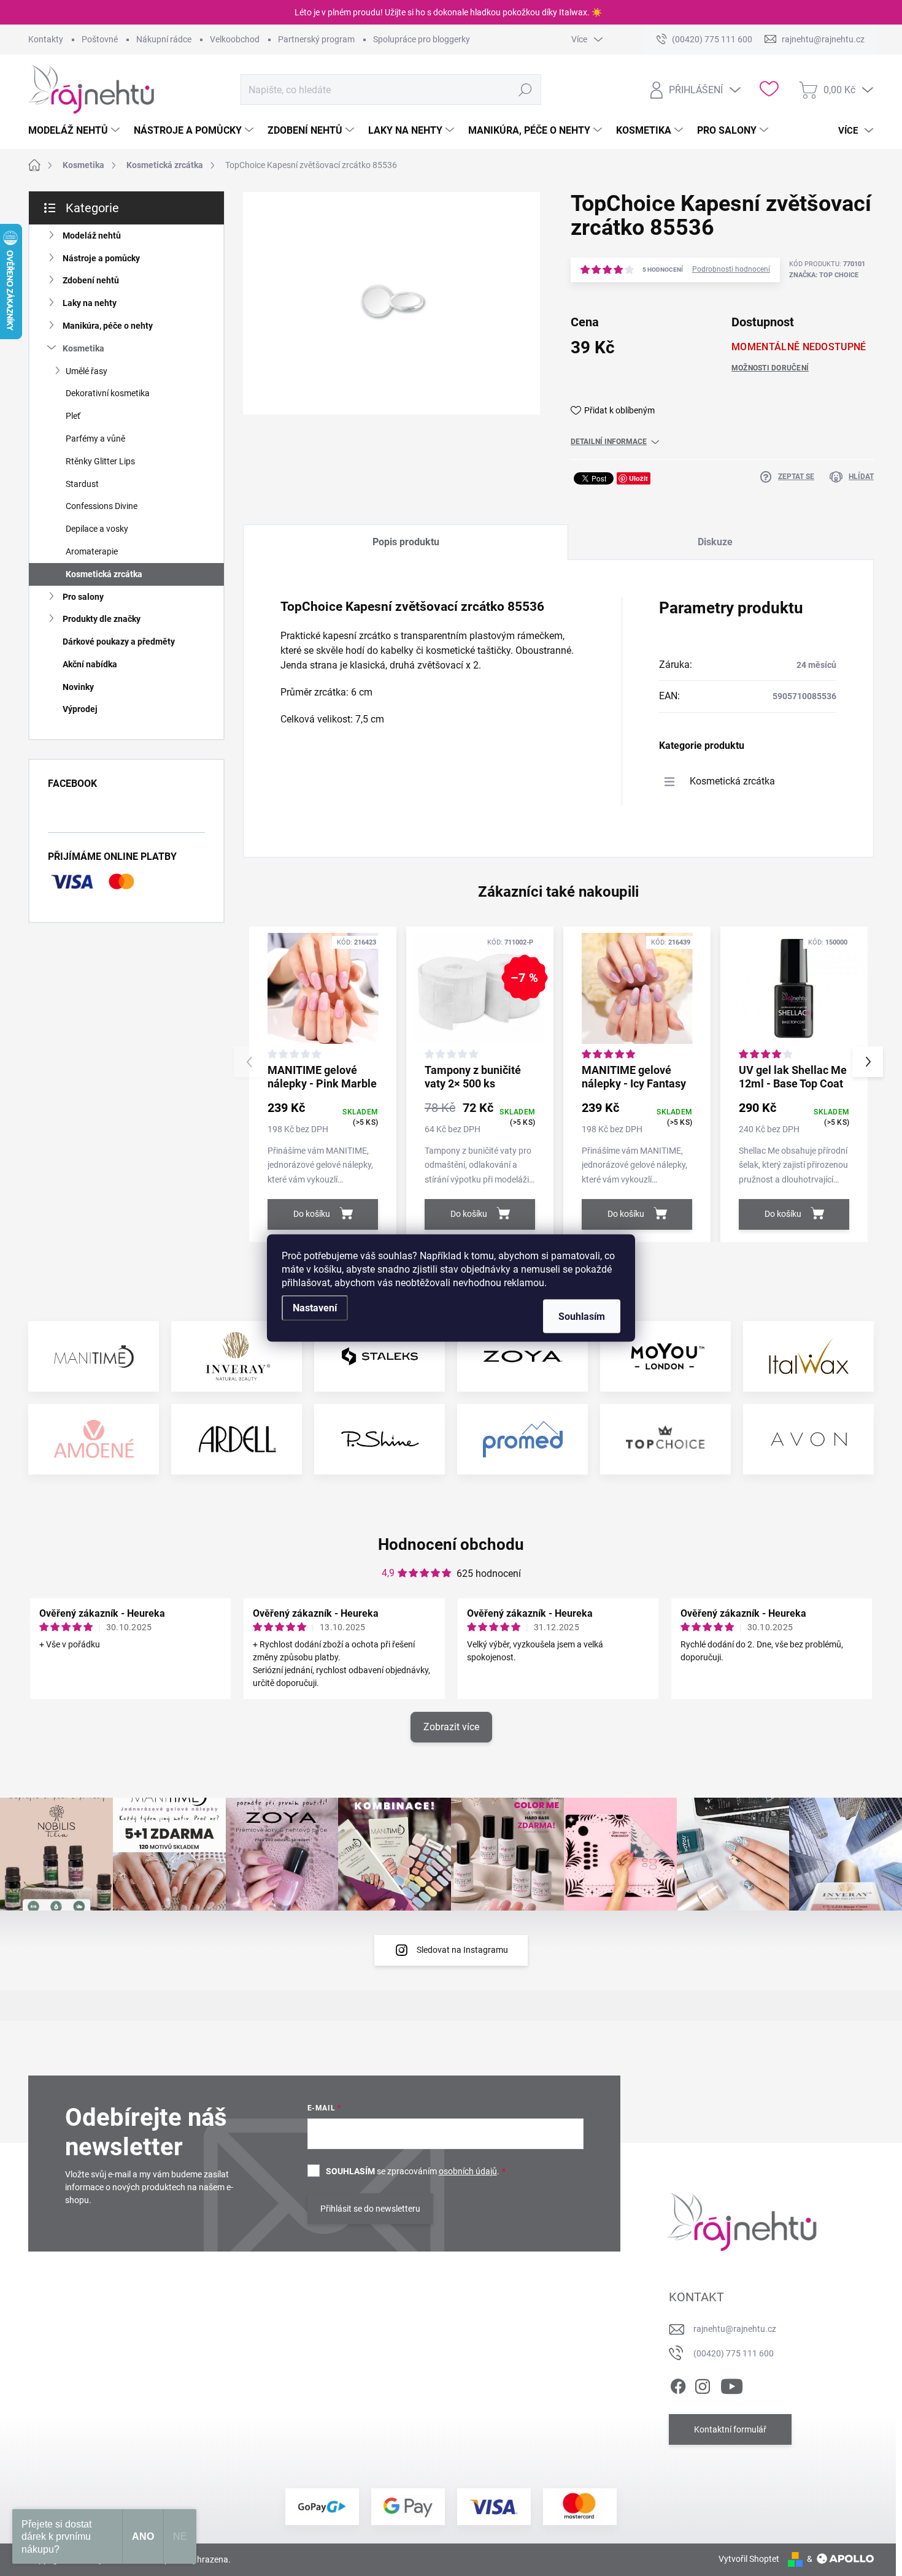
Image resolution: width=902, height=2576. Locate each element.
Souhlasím (582, 1317)
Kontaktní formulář (730, 2429)
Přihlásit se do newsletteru (370, 2209)
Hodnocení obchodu (451, 1544)
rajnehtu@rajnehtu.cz (735, 2329)
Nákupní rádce (164, 39)
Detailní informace (609, 442)
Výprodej (80, 709)
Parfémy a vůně (95, 439)
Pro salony (83, 597)
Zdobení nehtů (91, 280)
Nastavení (315, 1308)
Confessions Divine (102, 506)
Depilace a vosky (97, 529)
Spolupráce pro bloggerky (422, 39)
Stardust (82, 484)
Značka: (824, 275)
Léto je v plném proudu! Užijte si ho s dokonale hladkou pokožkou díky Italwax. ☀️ (448, 12)
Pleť (73, 416)
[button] (868, 1062)
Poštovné (100, 39)
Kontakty (46, 39)
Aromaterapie (92, 551)
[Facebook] (678, 2384)
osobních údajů (468, 2171)
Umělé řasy (87, 371)
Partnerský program (316, 39)
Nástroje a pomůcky (101, 258)
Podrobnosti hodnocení (731, 269)
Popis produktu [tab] (406, 542)
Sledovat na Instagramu (462, 1950)
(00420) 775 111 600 (734, 2353)
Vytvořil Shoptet (749, 2559)
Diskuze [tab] (715, 542)
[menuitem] (75, 131)
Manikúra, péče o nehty (108, 326)
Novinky (78, 687)
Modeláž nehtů (92, 236)
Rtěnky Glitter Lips (100, 461)
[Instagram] (703, 2384)
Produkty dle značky (102, 619)
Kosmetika (83, 348)
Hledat (525, 90)
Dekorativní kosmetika (108, 393)
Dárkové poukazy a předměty (119, 642)
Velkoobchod (235, 39)
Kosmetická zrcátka (104, 574)
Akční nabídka (90, 664)
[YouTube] (732, 2384)
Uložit (638, 478)
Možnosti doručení (770, 368)
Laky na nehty (90, 303)
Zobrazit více (451, 1727)
